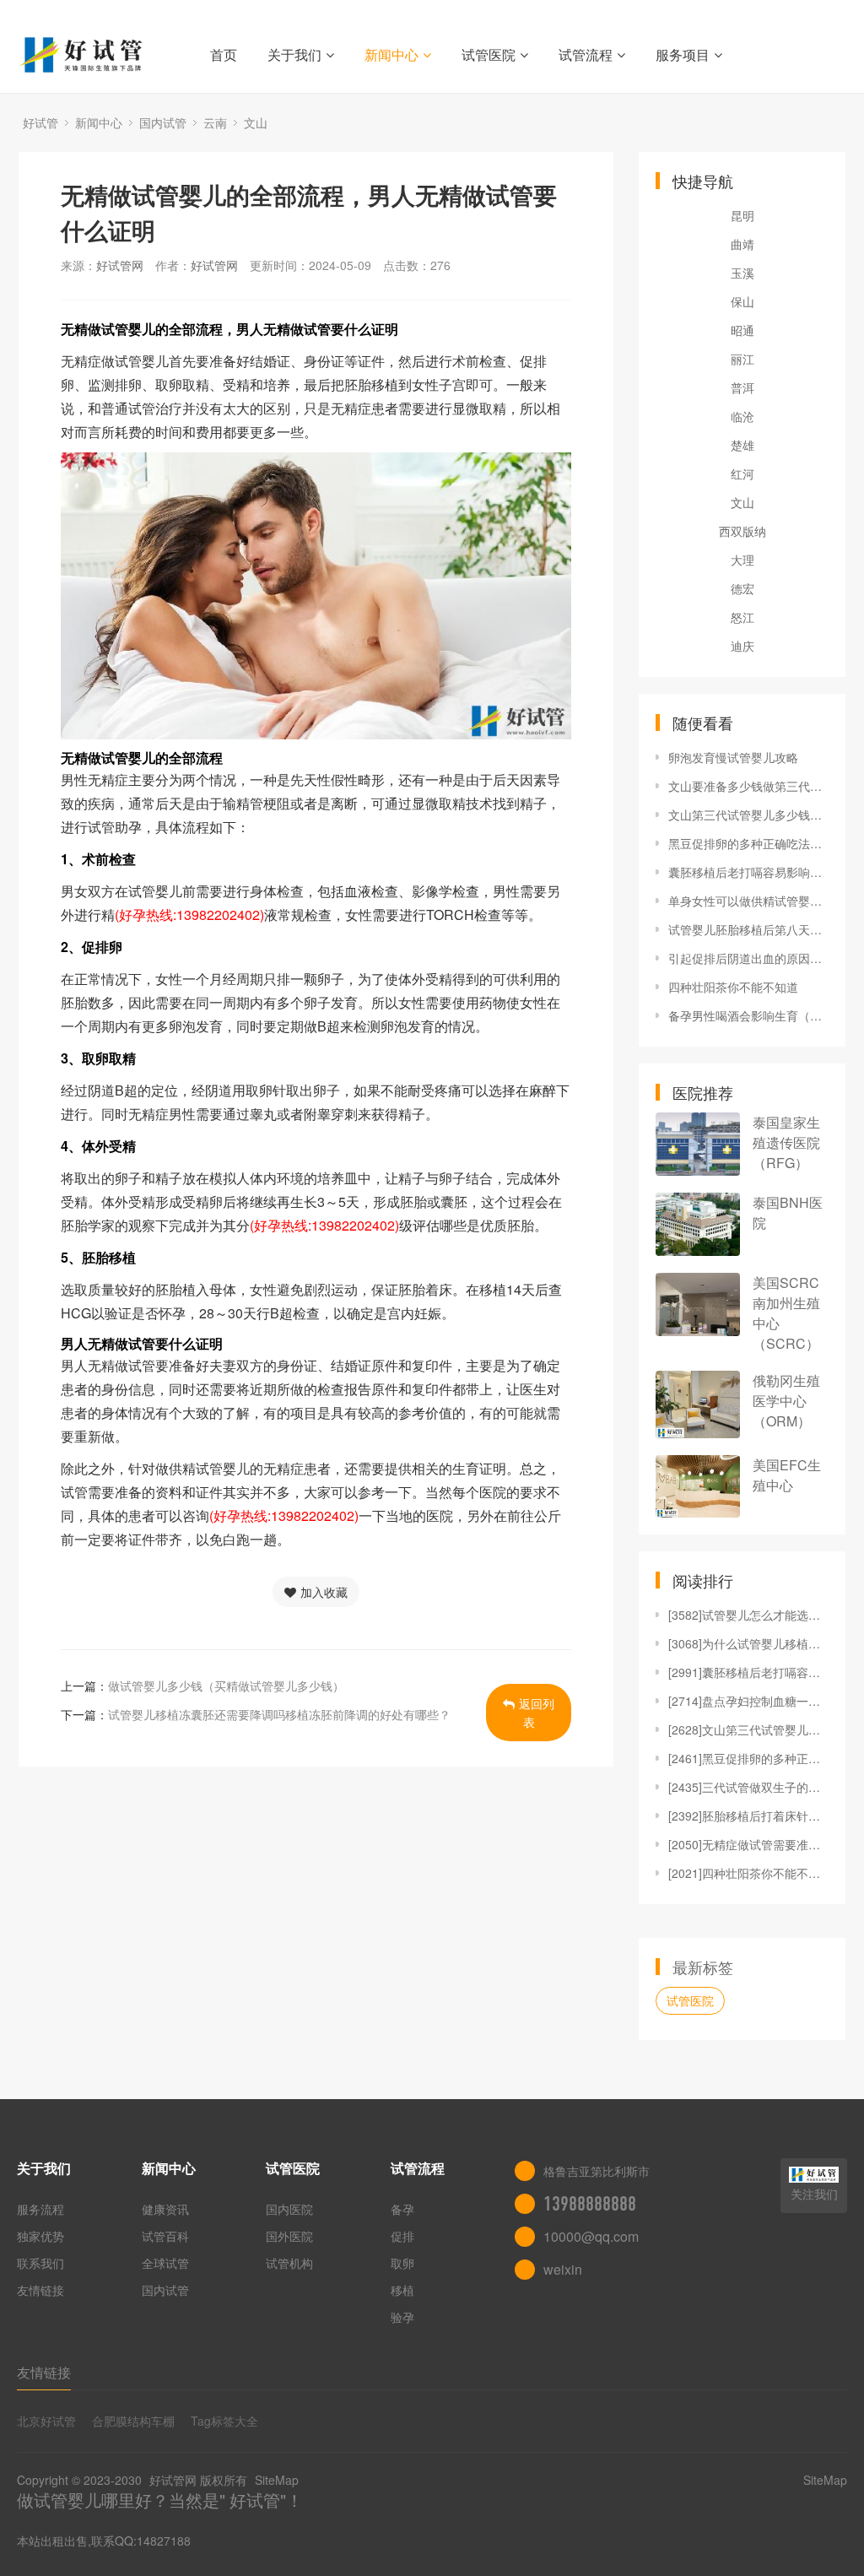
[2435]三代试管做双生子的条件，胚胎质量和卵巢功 (748, 1787)
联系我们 (40, 2263)
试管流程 (586, 54)
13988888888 (590, 2204)
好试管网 (120, 265)
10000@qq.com (591, 2236)
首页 (224, 54)
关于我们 (294, 54)
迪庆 (742, 646)
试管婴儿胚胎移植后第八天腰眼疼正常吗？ (748, 929)
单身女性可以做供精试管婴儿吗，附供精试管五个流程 (748, 901)
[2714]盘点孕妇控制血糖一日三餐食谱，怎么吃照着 (748, 1701)
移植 (402, 2290)
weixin (563, 2269)
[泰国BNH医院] (698, 1224)
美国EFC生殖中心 (787, 1475)
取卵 (402, 2263)
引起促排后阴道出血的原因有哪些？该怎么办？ (748, 958)
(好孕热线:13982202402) (189, 915)
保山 (742, 301)
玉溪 (742, 273)
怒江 (742, 617)
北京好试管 (46, 2421)
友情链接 (40, 2290)
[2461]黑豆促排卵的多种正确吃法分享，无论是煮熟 (748, 1758)
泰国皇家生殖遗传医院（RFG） (786, 1142)
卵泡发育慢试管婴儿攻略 (733, 757)
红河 (742, 474)
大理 (742, 560)
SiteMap (277, 2480)
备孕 (402, 2209)
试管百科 (165, 2236)
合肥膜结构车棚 (133, 2421)
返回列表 (537, 1713)
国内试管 (163, 122)
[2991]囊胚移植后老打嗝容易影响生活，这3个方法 (748, 1672)
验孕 (402, 2317)
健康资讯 (165, 2209)
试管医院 (489, 54)
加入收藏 (324, 1592)
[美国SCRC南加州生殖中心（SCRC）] (698, 1304)
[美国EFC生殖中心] (698, 1486)
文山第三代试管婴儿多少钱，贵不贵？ (748, 814)
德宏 (742, 588)
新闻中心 (391, 54)
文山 (256, 122)
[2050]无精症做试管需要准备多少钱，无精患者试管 (748, 1844)
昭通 (742, 330)
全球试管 (165, 2263)
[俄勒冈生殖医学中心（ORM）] (698, 1404)
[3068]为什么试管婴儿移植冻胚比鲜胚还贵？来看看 (748, 1643)
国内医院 (289, 2209)
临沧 (742, 416)
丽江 (742, 359)
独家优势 (40, 2236)
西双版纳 (742, 531)
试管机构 (289, 2263)
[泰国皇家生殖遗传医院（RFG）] (698, 1144)
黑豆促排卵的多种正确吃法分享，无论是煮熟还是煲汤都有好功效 (748, 843)
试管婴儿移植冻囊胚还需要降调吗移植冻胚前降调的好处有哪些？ (279, 1714)
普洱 (742, 387)
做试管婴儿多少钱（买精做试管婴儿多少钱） (226, 1686)
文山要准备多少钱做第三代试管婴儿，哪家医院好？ (748, 786)
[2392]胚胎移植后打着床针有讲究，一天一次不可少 (748, 1816)
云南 (215, 122)
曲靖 (742, 244)
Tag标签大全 (224, 2421)
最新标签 (703, 1967)
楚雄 (742, 445)
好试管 (40, 122)
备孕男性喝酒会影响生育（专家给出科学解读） (748, 1015)
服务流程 (40, 2209)
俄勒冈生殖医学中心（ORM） (786, 1401)
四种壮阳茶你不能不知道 (733, 987)
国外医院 (289, 2236)
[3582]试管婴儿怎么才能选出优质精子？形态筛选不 (748, 1615)
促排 (402, 2236)
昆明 (742, 215)
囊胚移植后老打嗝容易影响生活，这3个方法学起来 (748, 872)
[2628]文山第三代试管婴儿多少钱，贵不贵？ (748, 1729)
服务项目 (683, 54)
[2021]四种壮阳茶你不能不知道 (748, 1873)
